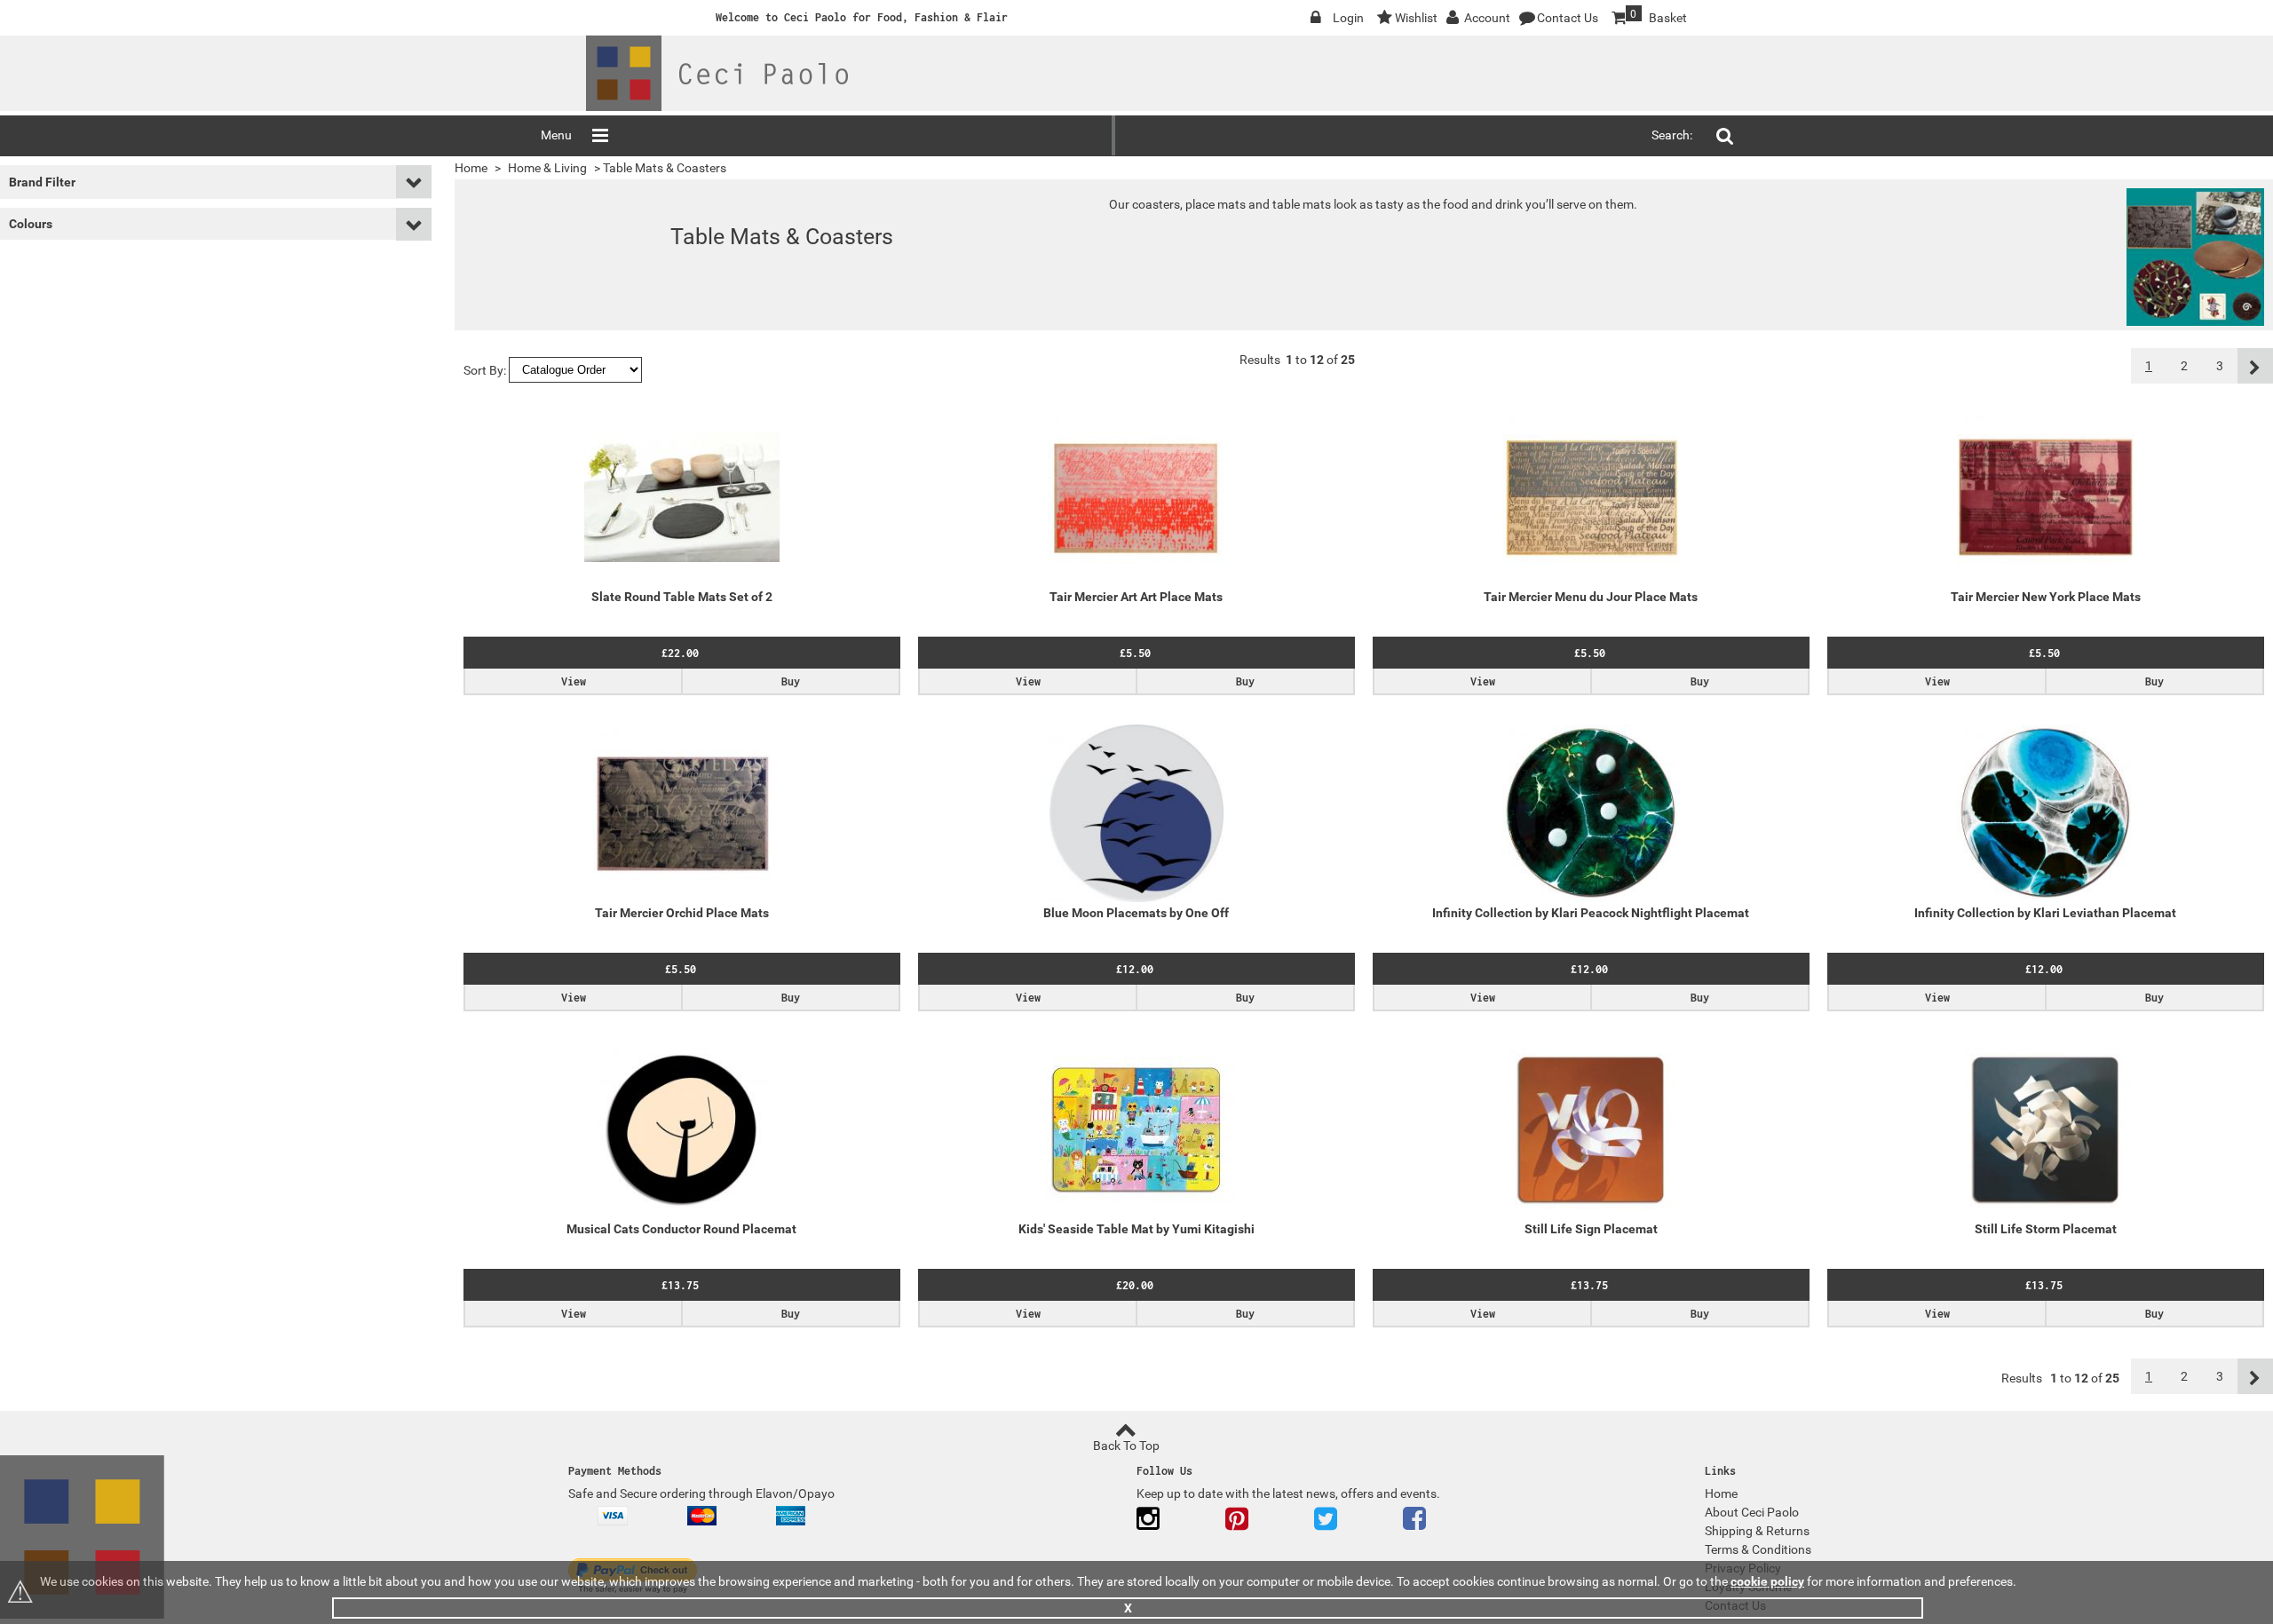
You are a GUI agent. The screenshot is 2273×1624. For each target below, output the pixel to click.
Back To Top (1126, 1446)
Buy (791, 681)
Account (1487, 18)
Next (2255, 366)
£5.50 (1135, 653)
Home (471, 168)
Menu (556, 135)
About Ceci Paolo (1752, 1512)
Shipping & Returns (1757, 1531)
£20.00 (1135, 1285)
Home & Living (547, 168)
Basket (1648, 16)
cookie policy (1767, 1581)
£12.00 (1135, 969)
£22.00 (680, 653)
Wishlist (1416, 18)
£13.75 (680, 1285)
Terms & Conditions (1758, 1549)
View (574, 681)
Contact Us (1568, 18)
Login (1348, 18)
